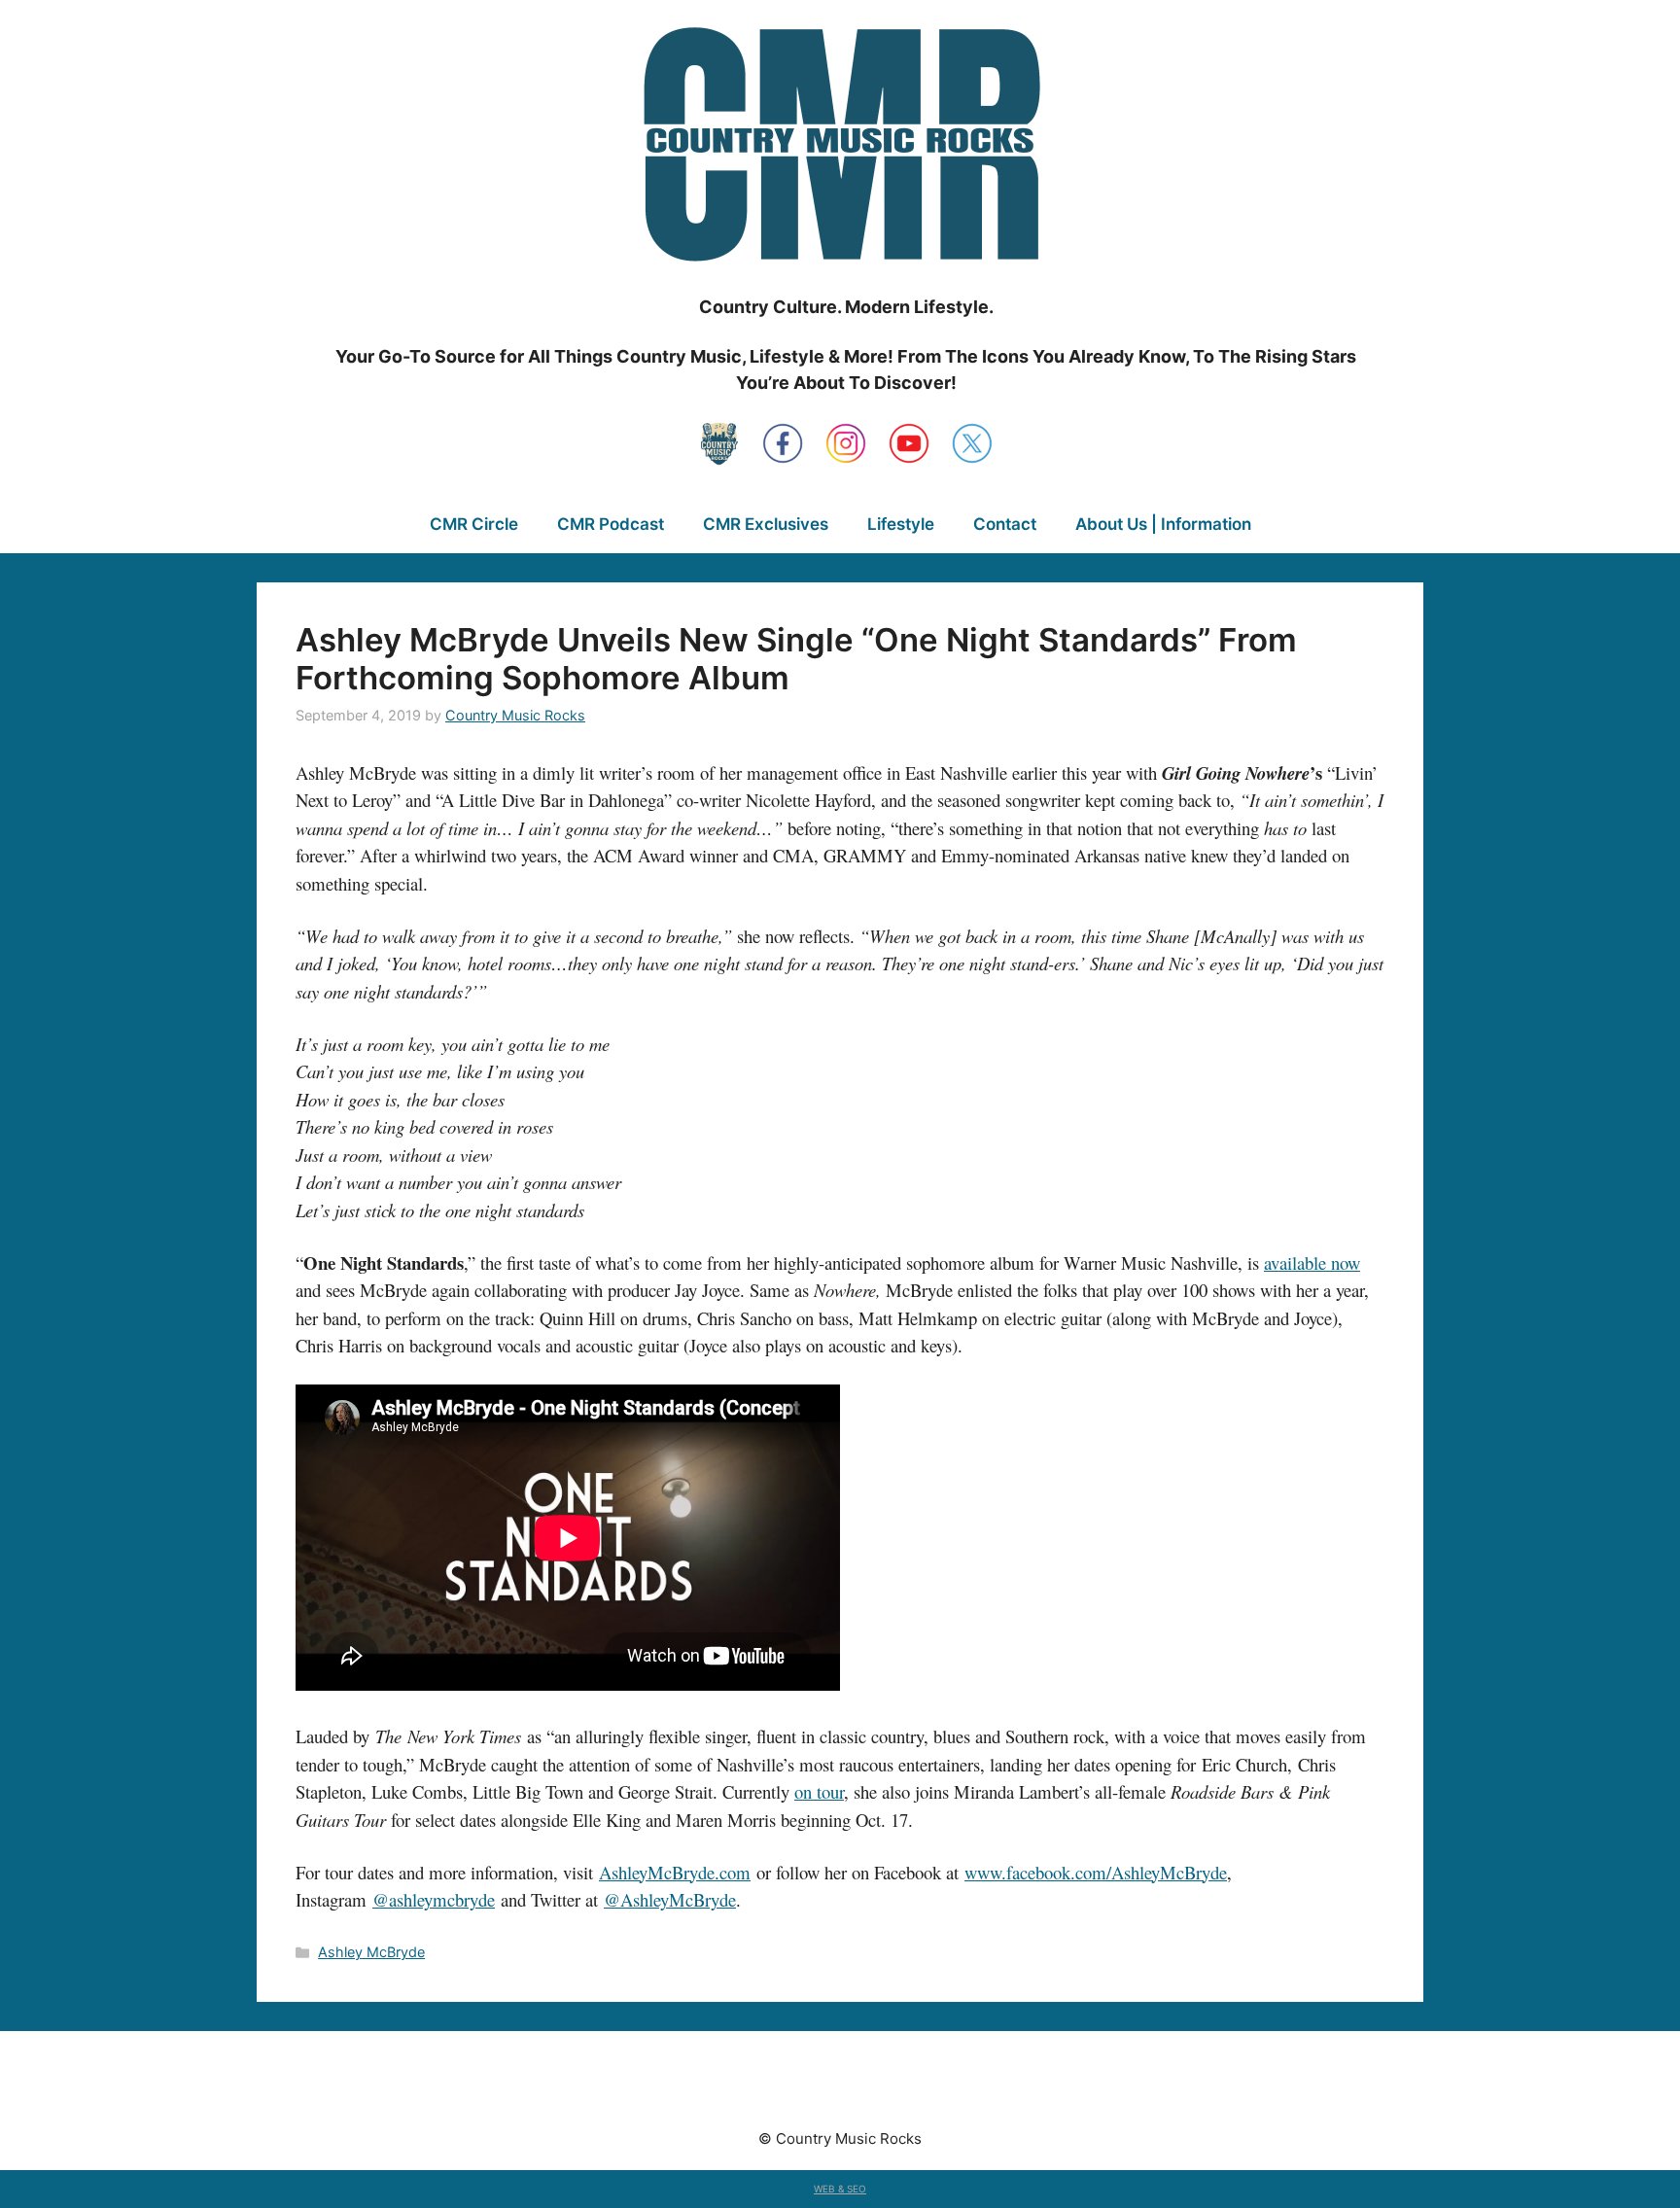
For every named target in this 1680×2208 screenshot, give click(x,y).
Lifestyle (901, 524)
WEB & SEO (840, 2189)
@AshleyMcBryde (670, 1899)
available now (1312, 1262)
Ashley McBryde (371, 1952)
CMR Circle (474, 524)
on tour (819, 1791)
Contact (1005, 524)
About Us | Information (1163, 524)
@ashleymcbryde (434, 1899)
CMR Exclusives (766, 524)
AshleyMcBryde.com (675, 1872)
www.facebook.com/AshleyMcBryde (1096, 1872)
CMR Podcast (611, 524)
